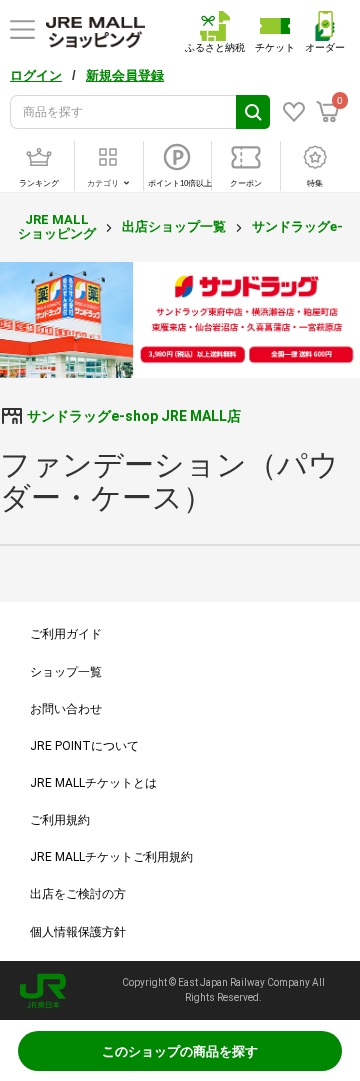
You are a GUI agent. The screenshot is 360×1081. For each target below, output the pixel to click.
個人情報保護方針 (78, 932)
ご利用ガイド (66, 634)
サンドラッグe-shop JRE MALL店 (134, 416)
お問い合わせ (66, 709)
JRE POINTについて (84, 746)
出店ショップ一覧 (174, 226)
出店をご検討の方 (78, 894)
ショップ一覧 (66, 672)
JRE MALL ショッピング (57, 226)
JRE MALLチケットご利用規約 (111, 857)
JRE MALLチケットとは (93, 783)
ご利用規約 (60, 820)
